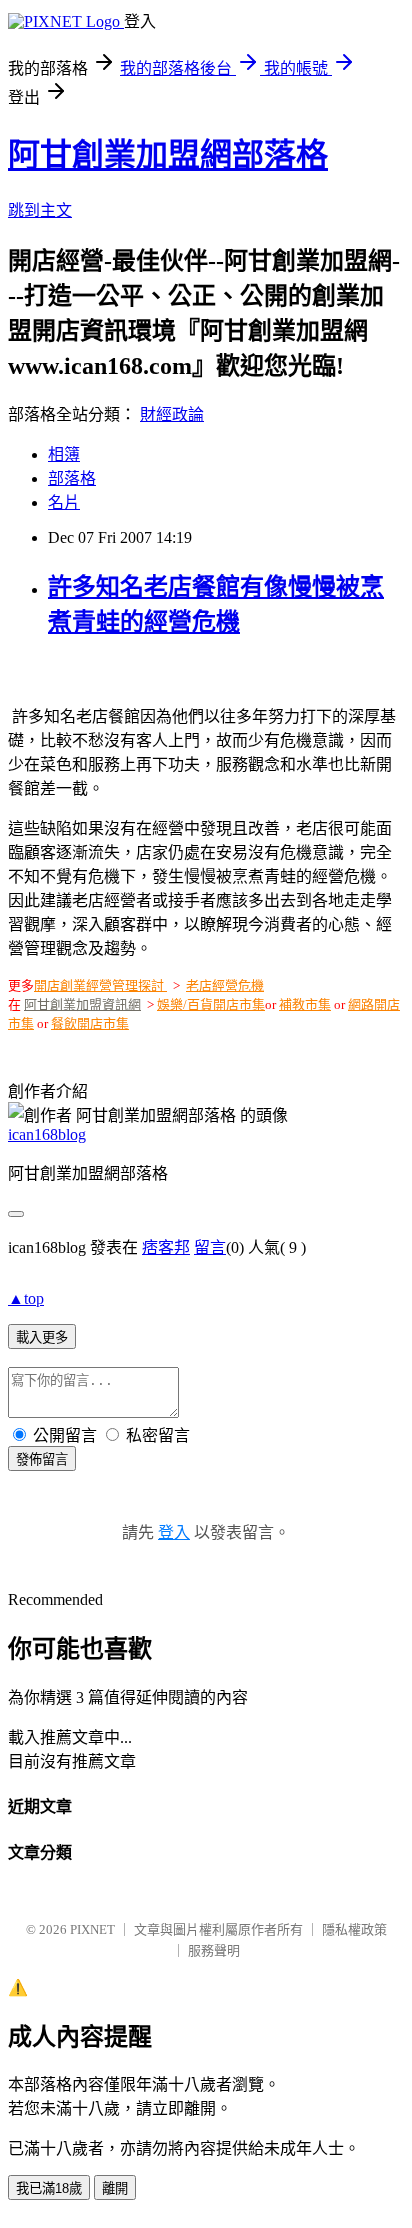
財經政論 (172, 414)
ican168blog (47, 1134)
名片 (64, 502)
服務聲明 (214, 1950)
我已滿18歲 (49, 2188)
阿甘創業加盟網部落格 (168, 155)
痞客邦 (166, 1247)
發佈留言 (42, 1459)
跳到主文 (40, 210)
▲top (26, 1298)
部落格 (72, 478)
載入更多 (42, 1337)
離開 (115, 2188)
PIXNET (92, 1929)
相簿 (64, 454)
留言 (210, 1247)
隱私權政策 (354, 1929)
